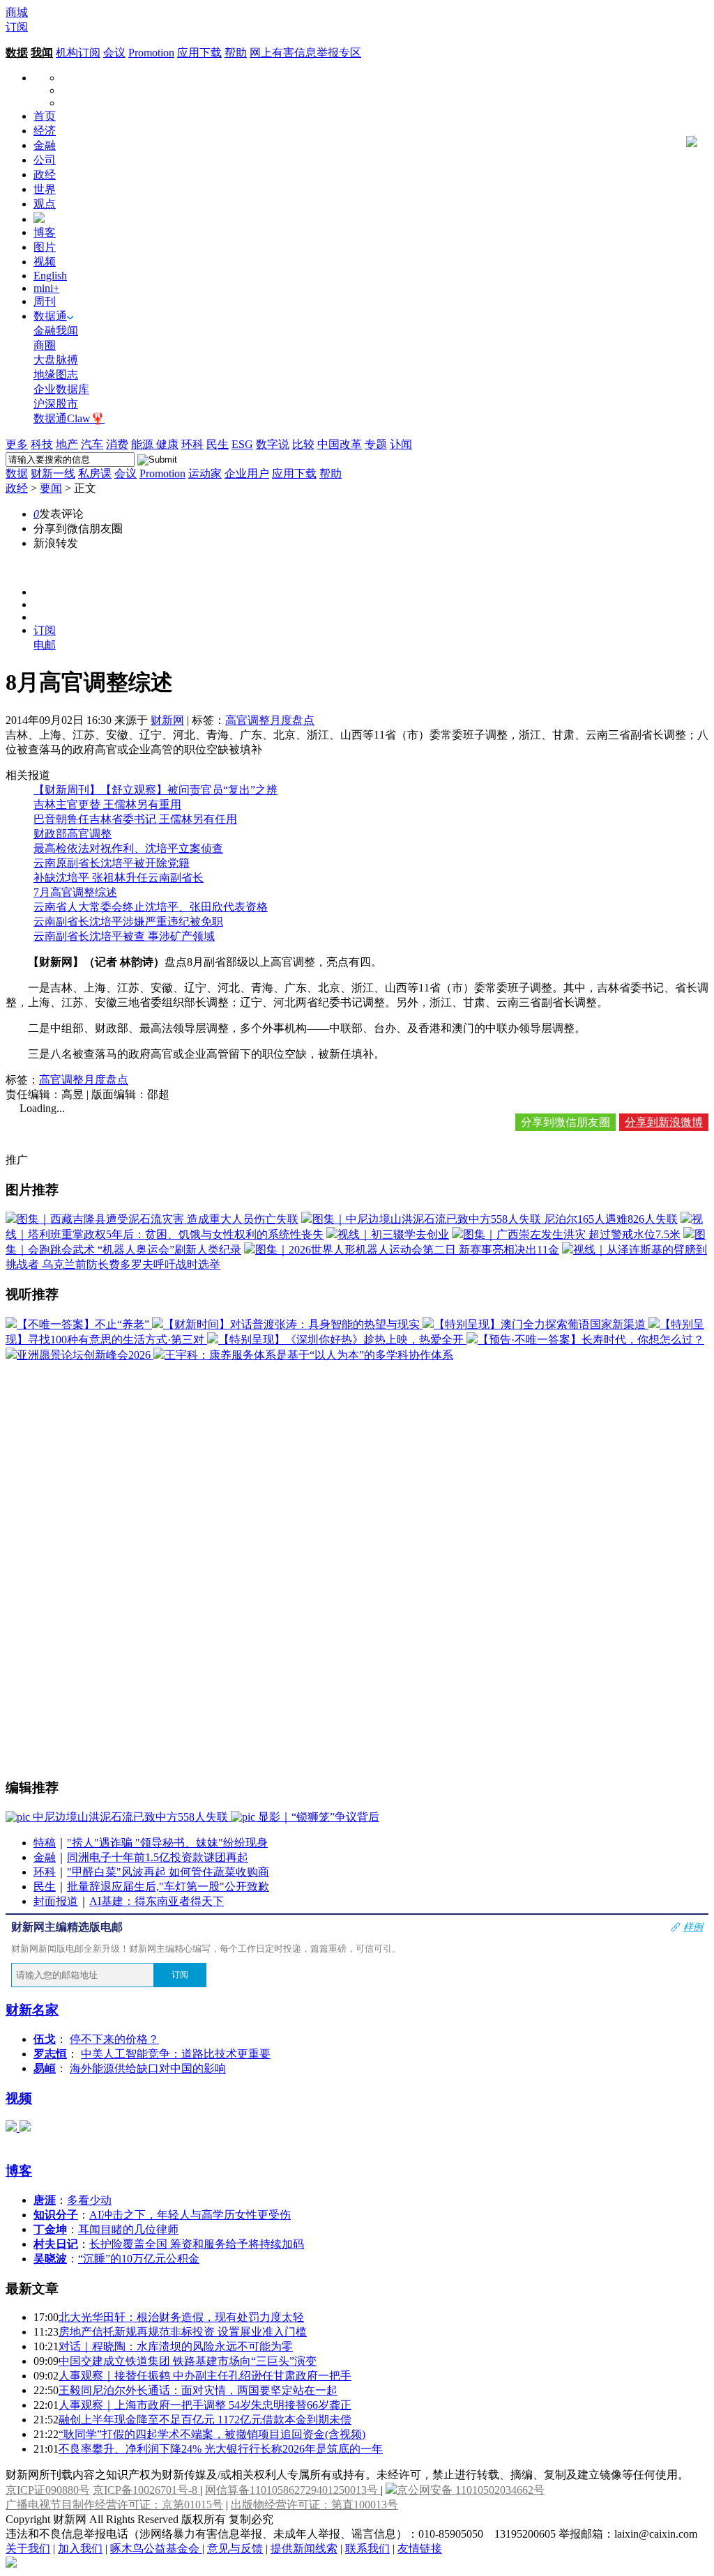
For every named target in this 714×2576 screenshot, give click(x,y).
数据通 (50, 316)
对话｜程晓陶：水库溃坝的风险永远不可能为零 (176, 2346)
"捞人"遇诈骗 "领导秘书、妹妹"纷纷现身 (167, 1843)
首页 (45, 116)
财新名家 (32, 2010)
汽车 (92, 444)
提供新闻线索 (304, 2548)
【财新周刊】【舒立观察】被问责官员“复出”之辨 (155, 790)
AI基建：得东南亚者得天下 (157, 1901)
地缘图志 (56, 375)
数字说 (273, 444)
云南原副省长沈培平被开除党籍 (112, 863)
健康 (167, 444)
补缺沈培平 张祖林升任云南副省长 (119, 878)
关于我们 (28, 2548)
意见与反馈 (235, 2548)
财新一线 (53, 473)
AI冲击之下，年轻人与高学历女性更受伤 (190, 2215)
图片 (45, 247)
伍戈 (45, 2039)
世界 (45, 189)
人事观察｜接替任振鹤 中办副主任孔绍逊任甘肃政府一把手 (205, 2376)
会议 (114, 53)
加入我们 (80, 2548)
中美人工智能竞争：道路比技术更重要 (176, 2054)
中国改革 (340, 444)
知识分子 (56, 2215)
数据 (17, 53)
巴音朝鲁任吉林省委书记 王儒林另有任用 (135, 819)
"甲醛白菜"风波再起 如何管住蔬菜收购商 (168, 1872)
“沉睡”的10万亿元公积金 (139, 2259)
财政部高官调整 (73, 834)
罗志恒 (50, 2054)
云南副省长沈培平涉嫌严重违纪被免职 (128, 921)
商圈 (45, 345)
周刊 (45, 301)
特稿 (45, 1843)
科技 (42, 444)
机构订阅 (78, 53)
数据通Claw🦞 (69, 418)
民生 (218, 444)
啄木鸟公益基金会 (156, 2548)
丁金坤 (50, 2229)
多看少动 (89, 2200)
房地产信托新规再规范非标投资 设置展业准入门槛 (183, 2332)
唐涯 (45, 2200)
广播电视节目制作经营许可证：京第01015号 (114, 2505)
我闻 (42, 53)
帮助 (236, 53)
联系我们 (367, 2548)
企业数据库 (61, 389)
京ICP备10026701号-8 (146, 2490)
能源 (144, 444)
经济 (45, 131)
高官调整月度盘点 (270, 720)
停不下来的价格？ (114, 2039)
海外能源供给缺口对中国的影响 (148, 2068)
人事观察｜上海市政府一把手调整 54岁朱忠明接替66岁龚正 (205, 2405)
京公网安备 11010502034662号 (471, 2490)
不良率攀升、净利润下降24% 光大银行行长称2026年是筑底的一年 (221, 2449)
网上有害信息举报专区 (305, 53)
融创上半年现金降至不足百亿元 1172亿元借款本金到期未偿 (205, 2420)
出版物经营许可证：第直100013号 (314, 2505)
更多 (17, 444)
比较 (303, 444)
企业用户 (247, 473)
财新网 (167, 720)
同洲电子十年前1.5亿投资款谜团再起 (158, 1857)
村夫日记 (56, 2244)
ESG (242, 444)
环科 (192, 444)
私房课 (95, 473)
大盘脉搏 (56, 360)
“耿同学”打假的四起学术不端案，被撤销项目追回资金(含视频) (212, 2434)
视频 (45, 262)
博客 (45, 232)
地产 (67, 444)
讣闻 (401, 444)
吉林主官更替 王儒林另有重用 (107, 804)
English (50, 276)
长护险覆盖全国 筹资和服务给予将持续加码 (197, 2244)
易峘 (45, 2068)
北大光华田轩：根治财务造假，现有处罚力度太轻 (181, 2317)
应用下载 (199, 53)
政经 (45, 175)
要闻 (51, 488)
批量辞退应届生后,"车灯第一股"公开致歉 (168, 1887)
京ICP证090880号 (48, 2490)
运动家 (205, 473)
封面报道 (56, 1901)
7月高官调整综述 (75, 892)
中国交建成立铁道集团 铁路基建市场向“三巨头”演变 (188, 2361)
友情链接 (420, 2548)
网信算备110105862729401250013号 (293, 2490)
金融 (45, 145)
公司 (45, 160)
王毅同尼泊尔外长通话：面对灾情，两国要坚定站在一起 (198, 2390)
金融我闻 (56, 331)
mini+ (46, 288)
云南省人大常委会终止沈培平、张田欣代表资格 (151, 907)
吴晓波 (50, 2259)
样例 (693, 1927)
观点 (45, 204)
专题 (376, 444)
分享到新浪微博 (664, 1122)
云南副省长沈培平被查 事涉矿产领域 (124, 936)
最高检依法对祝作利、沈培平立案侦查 (128, 848)
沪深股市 (56, 404)
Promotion (151, 53)
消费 (117, 444)
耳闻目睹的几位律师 (128, 2229)
